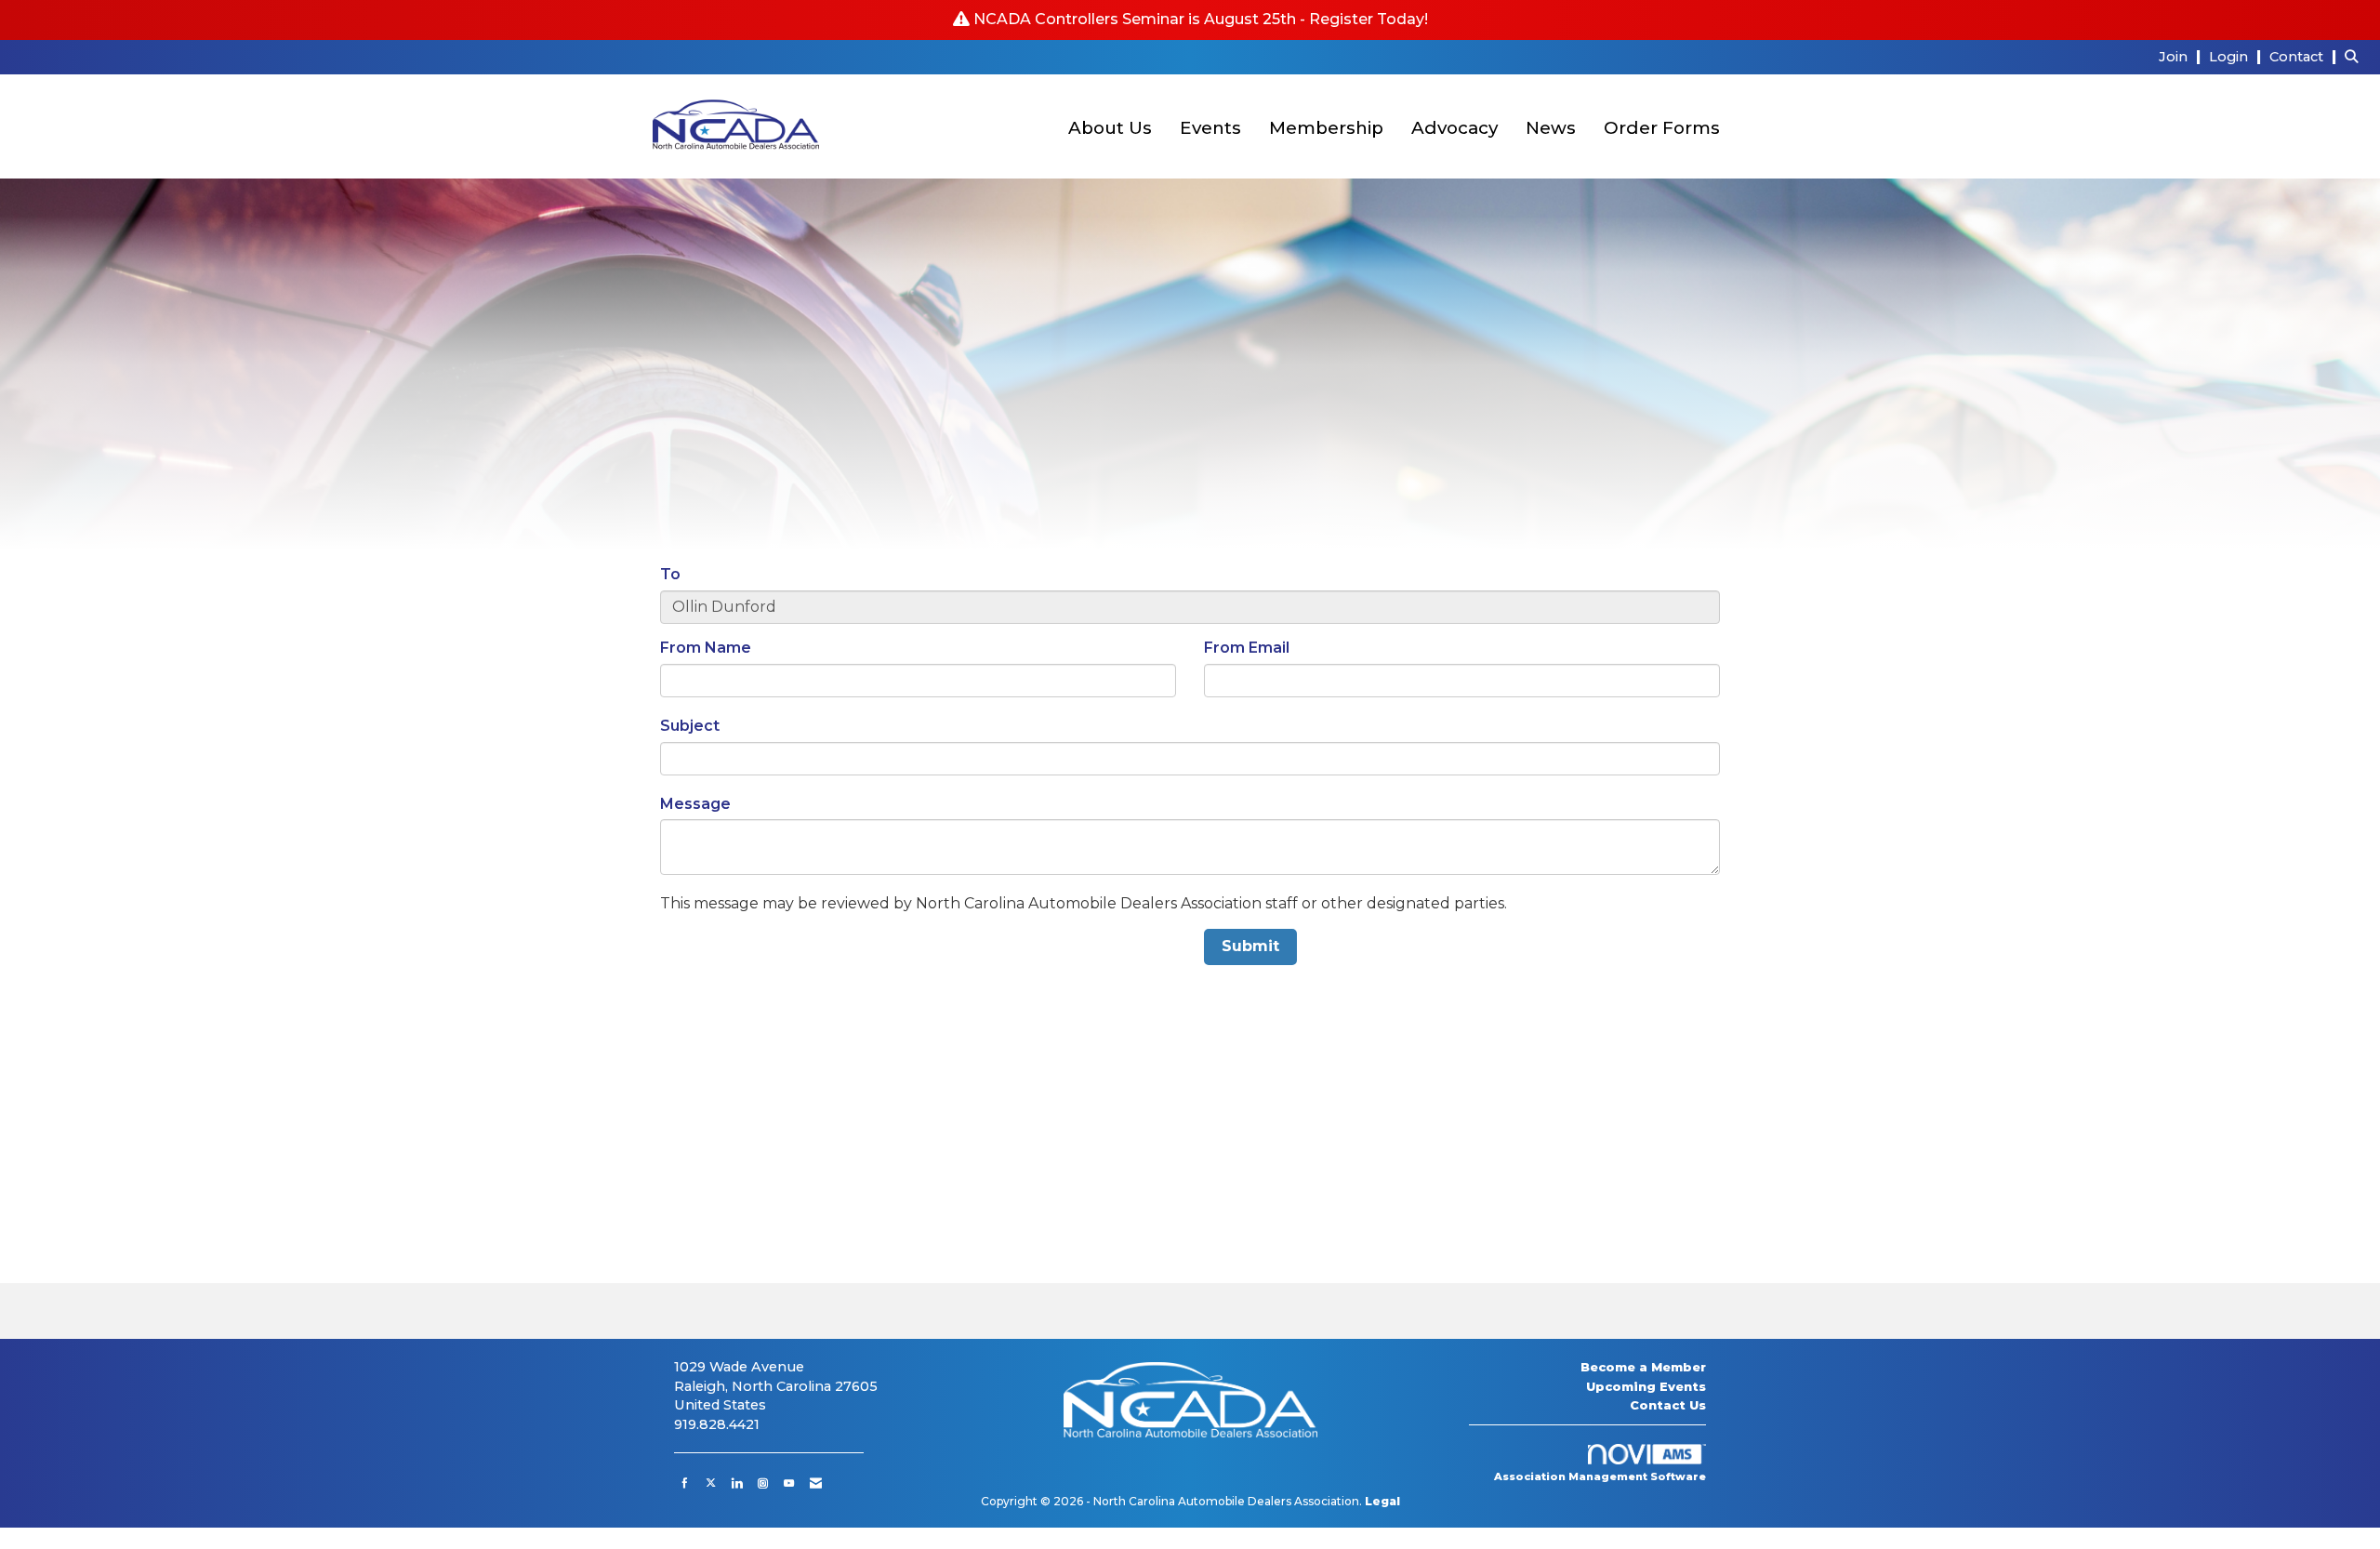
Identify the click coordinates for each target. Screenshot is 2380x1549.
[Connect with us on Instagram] (763, 1483)
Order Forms (1662, 128)
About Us (1110, 128)
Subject (690, 726)
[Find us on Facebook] (685, 1483)
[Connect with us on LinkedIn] (737, 1483)
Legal (1382, 1501)
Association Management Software (1600, 1476)
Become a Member (1643, 1367)
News (1551, 128)
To (670, 574)
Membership (1326, 128)
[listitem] (2182, 56)
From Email (1247, 648)
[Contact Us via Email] (816, 1483)
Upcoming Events (1646, 1386)
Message (695, 804)
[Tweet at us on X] (711, 1483)
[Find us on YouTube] (789, 1483)
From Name (706, 648)
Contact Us (1668, 1405)
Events (1210, 128)
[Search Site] (2355, 56)
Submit (1250, 946)
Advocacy (1454, 128)
